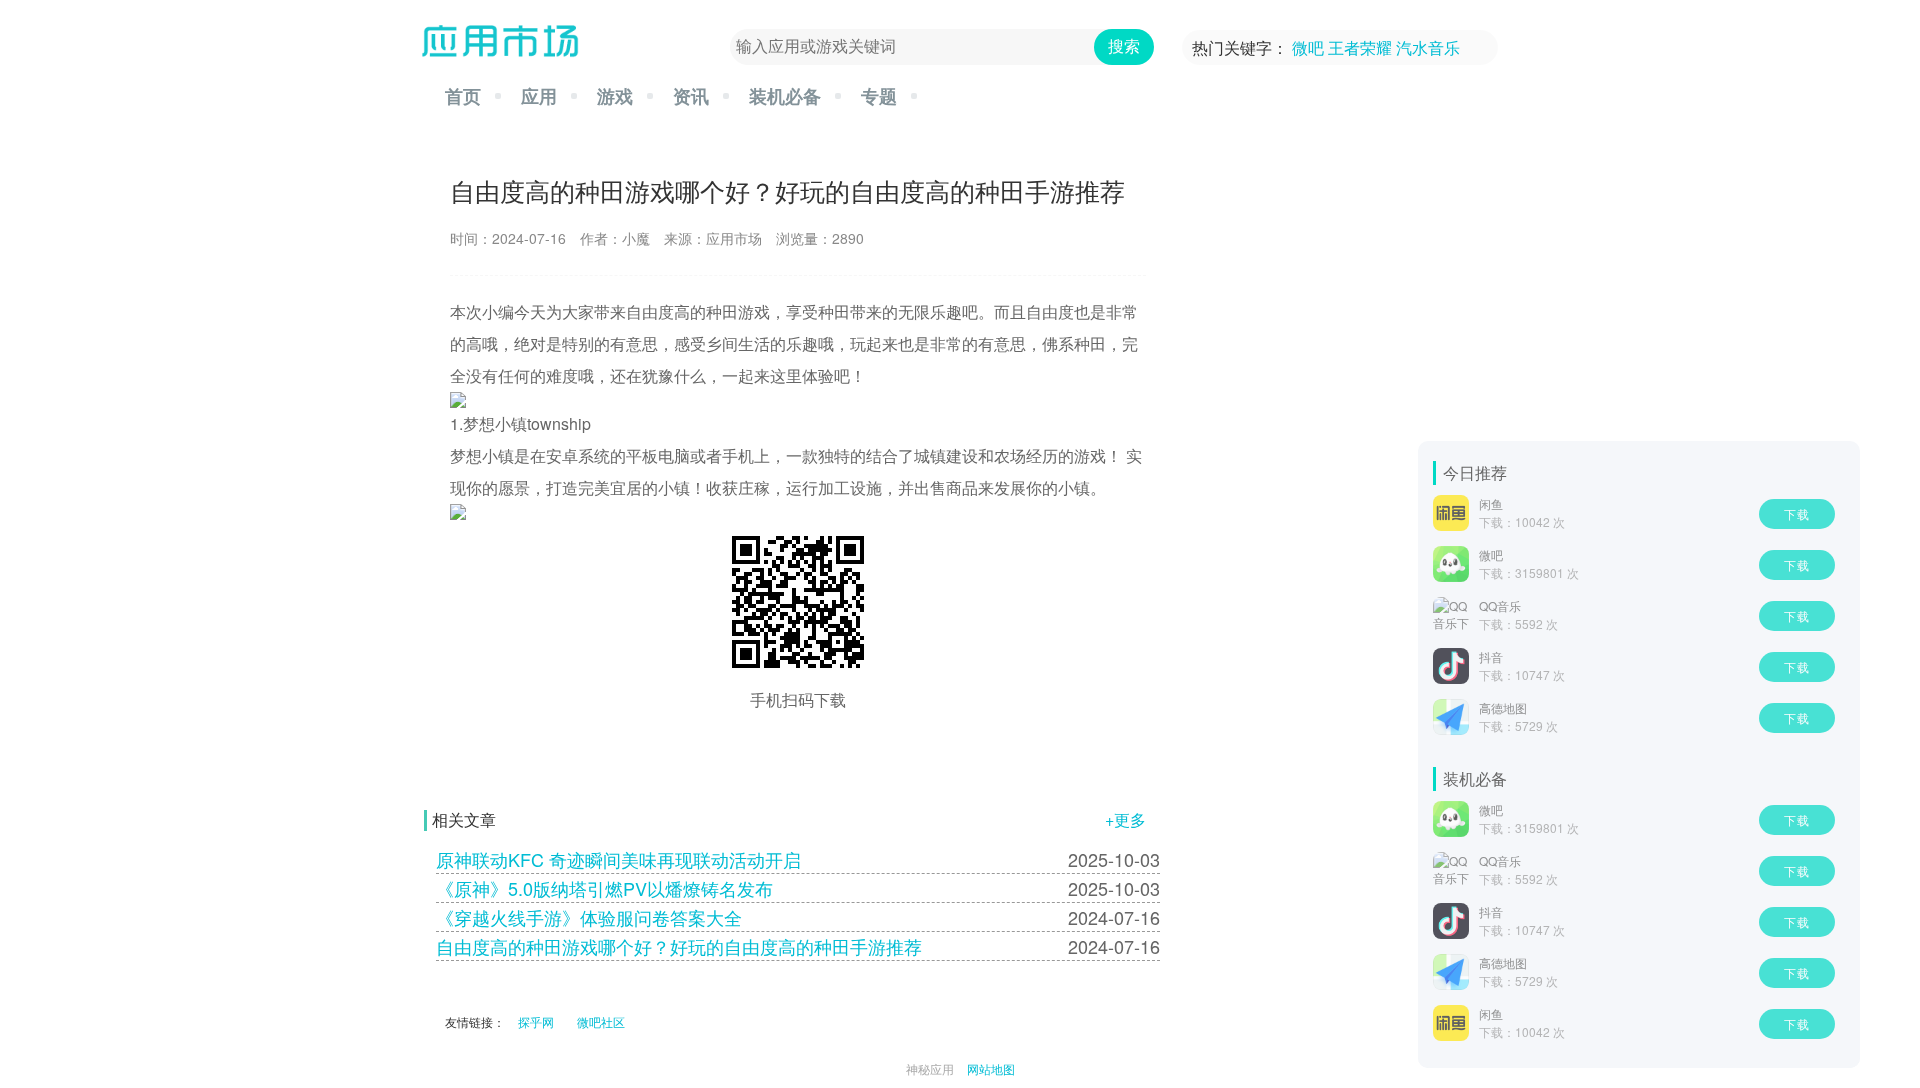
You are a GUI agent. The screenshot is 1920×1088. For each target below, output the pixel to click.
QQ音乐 (1500, 605)
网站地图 (991, 1068)
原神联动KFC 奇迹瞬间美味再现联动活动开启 (618, 859)
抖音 (1491, 656)
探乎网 (536, 1021)
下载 (1797, 513)
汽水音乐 (1428, 47)
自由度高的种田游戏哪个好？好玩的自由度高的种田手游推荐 (679, 946)
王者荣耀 (1360, 47)
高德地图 (1503, 707)
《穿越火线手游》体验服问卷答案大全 (589, 917)
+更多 (1125, 819)
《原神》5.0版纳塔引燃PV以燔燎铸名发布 (604, 888)
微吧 (1308, 47)
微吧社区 (601, 1021)
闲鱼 (1491, 503)
